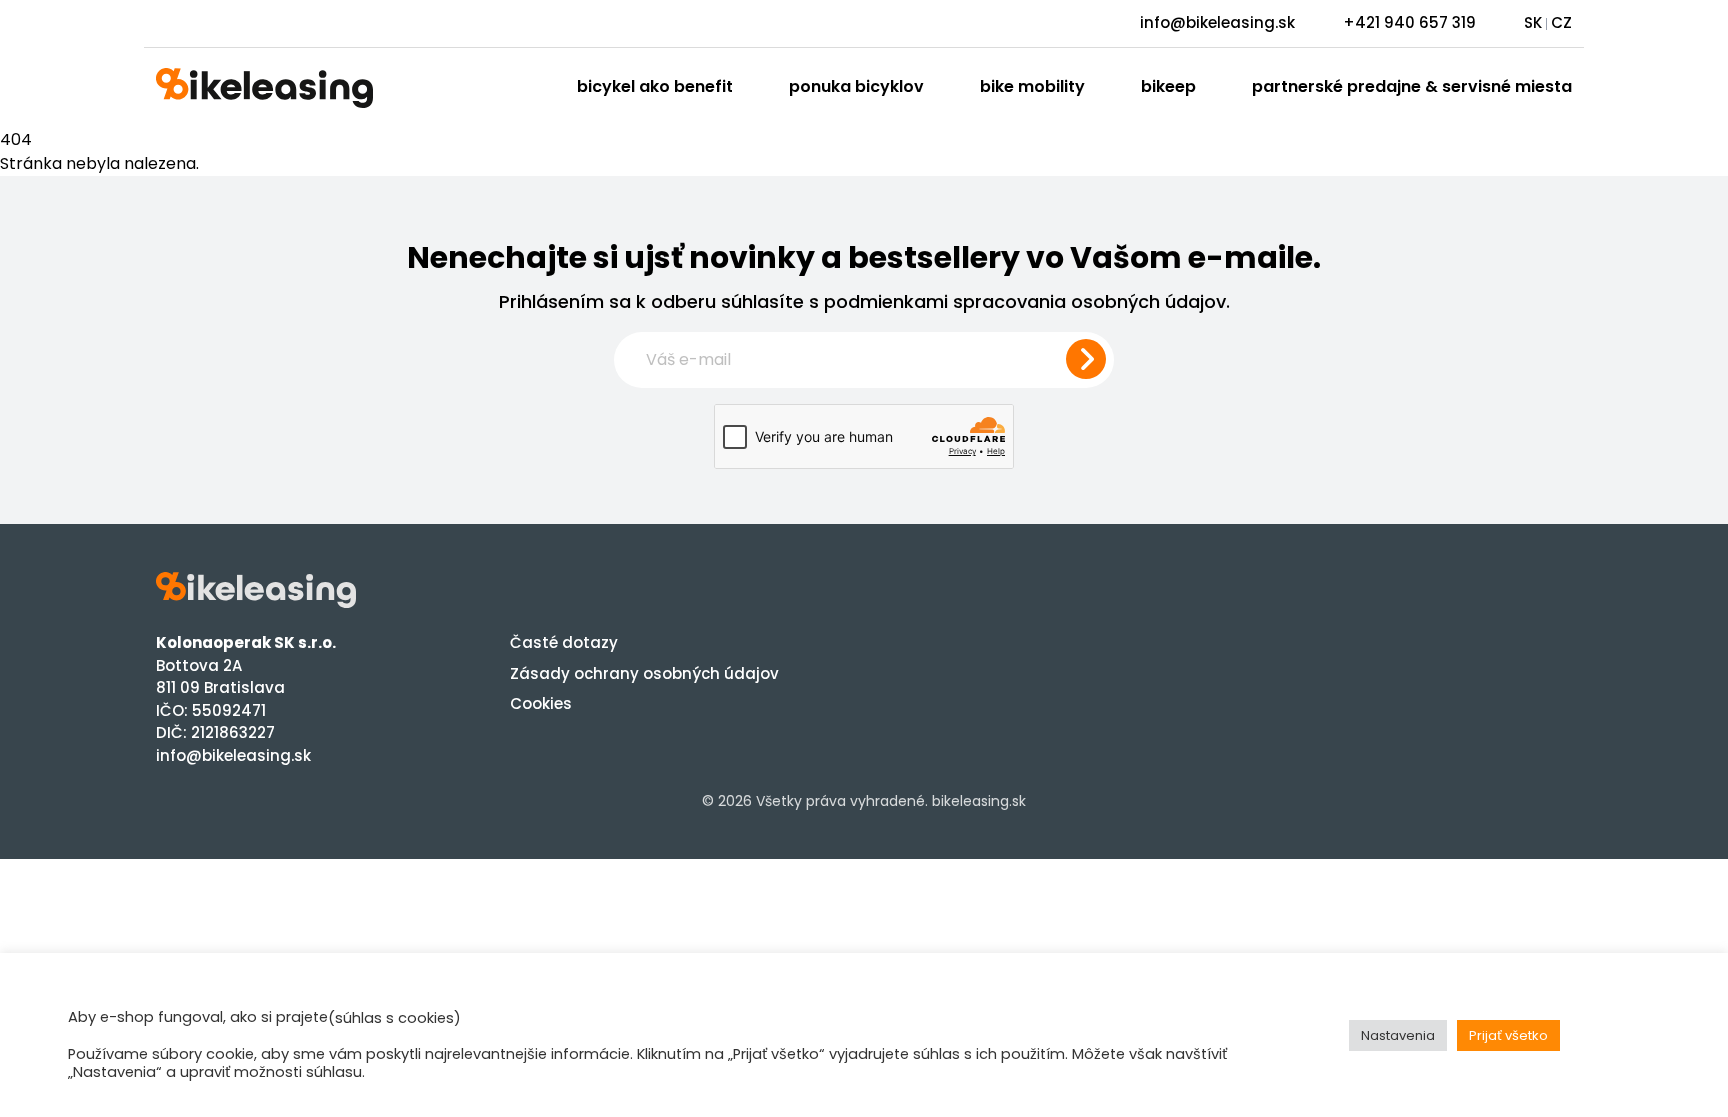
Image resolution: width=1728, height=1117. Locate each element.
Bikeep (1168, 86)
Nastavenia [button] (1398, 1035)
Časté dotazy (564, 642)
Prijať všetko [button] (1508, 1035)
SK (1533, 22)
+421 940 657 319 (1409, 22)
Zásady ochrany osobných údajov (644, 673)
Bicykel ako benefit (655, 86)
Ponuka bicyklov (856, 86)
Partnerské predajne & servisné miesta (1412, 86)
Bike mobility (1032, 86)
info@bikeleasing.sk (1217, 22)
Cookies (541, 703)
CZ (1561, 22)
